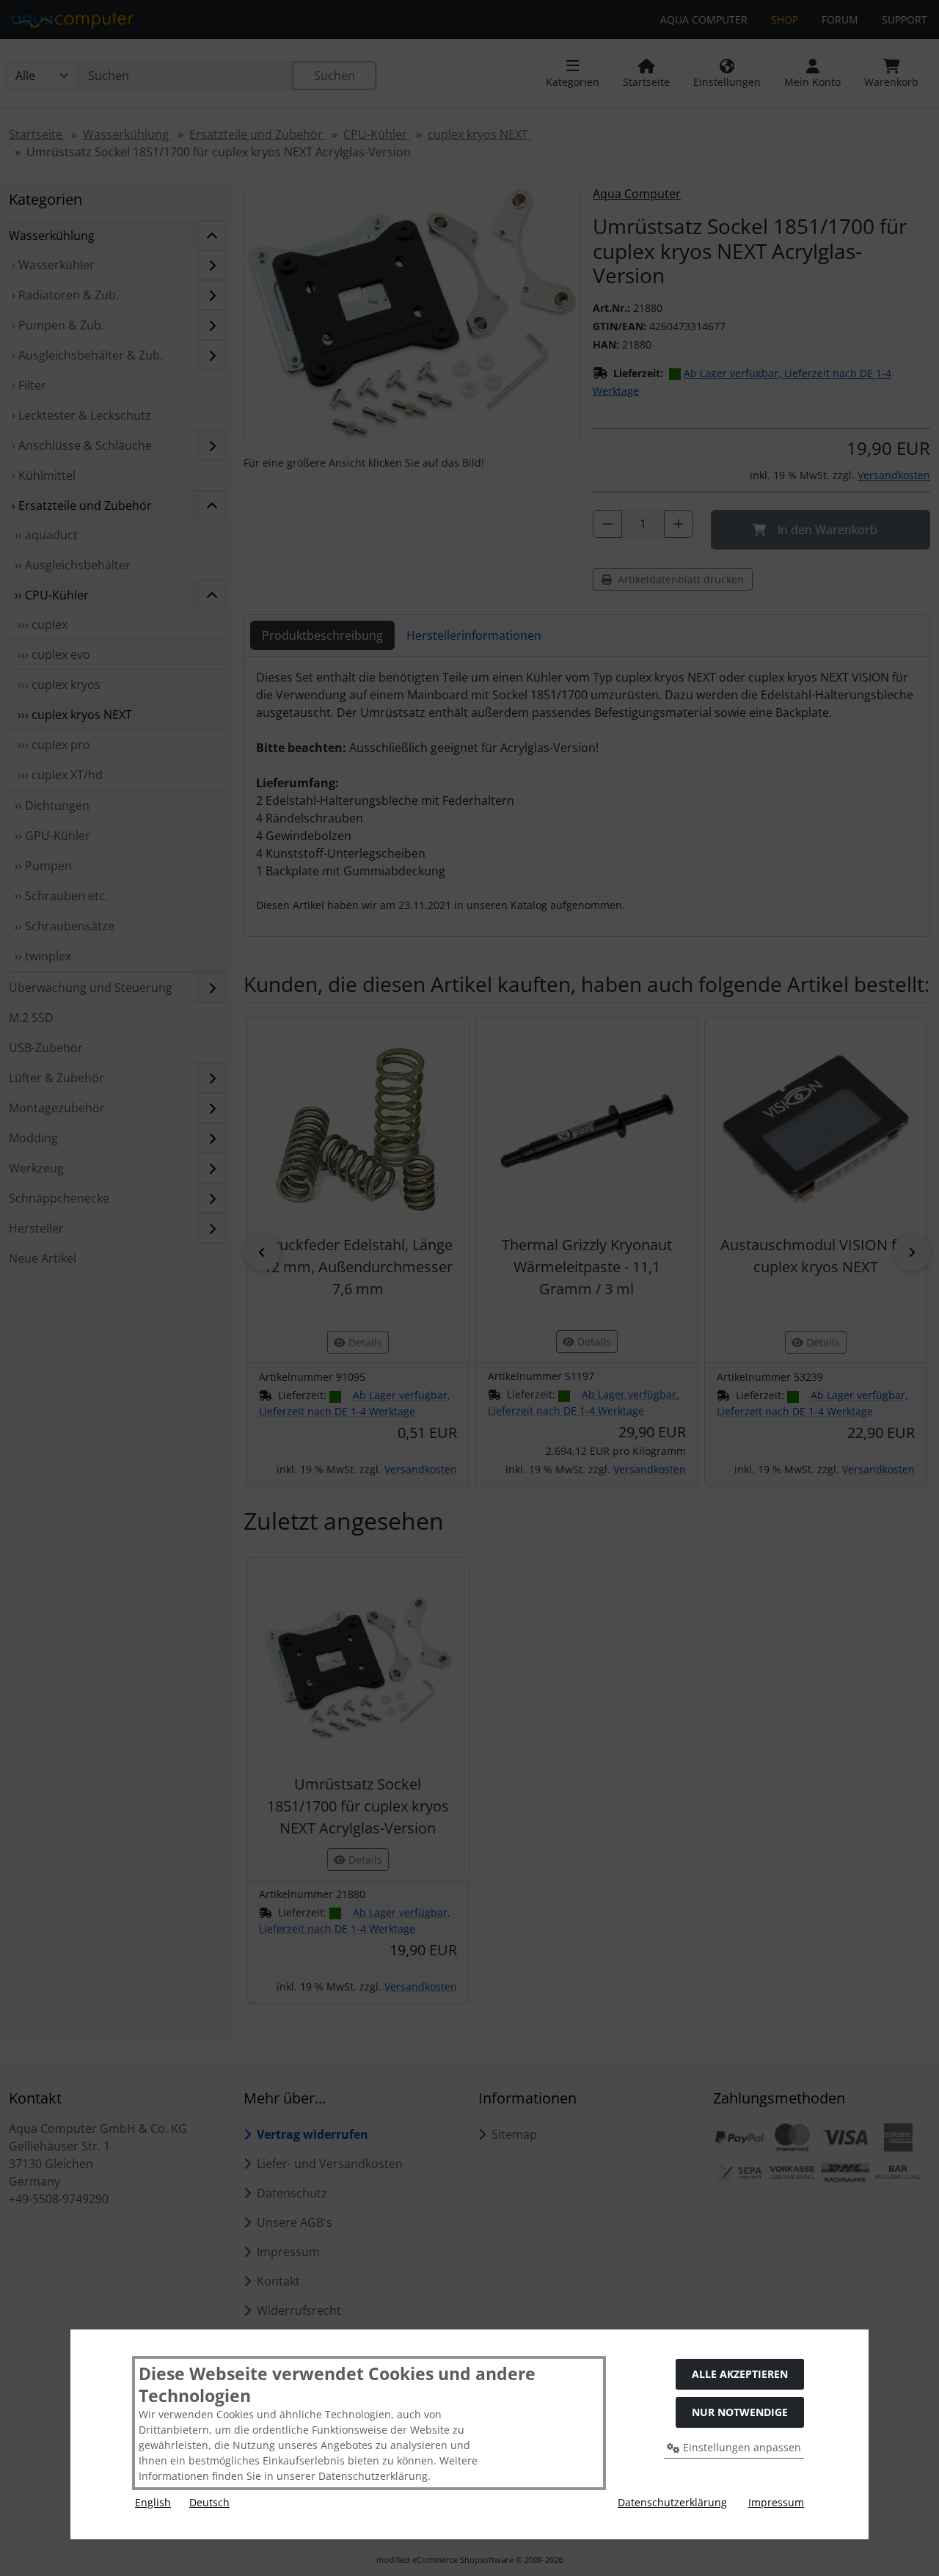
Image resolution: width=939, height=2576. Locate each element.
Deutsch (209, 2502)
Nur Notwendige (740, 2412)
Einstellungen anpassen (741, 2447)
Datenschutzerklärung (672, 2502)
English (153, 2502)
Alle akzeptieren (740, 2374)
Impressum (776, 2502)
